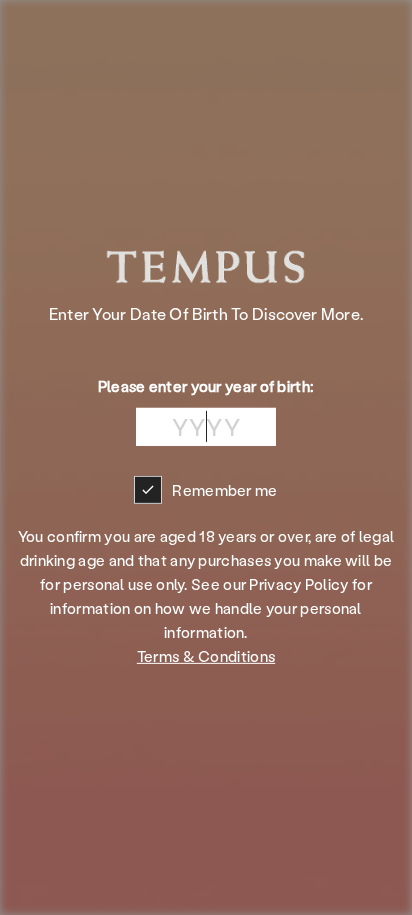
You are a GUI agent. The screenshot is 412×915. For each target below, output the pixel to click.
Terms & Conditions (206, 656)
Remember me (224, 490)
